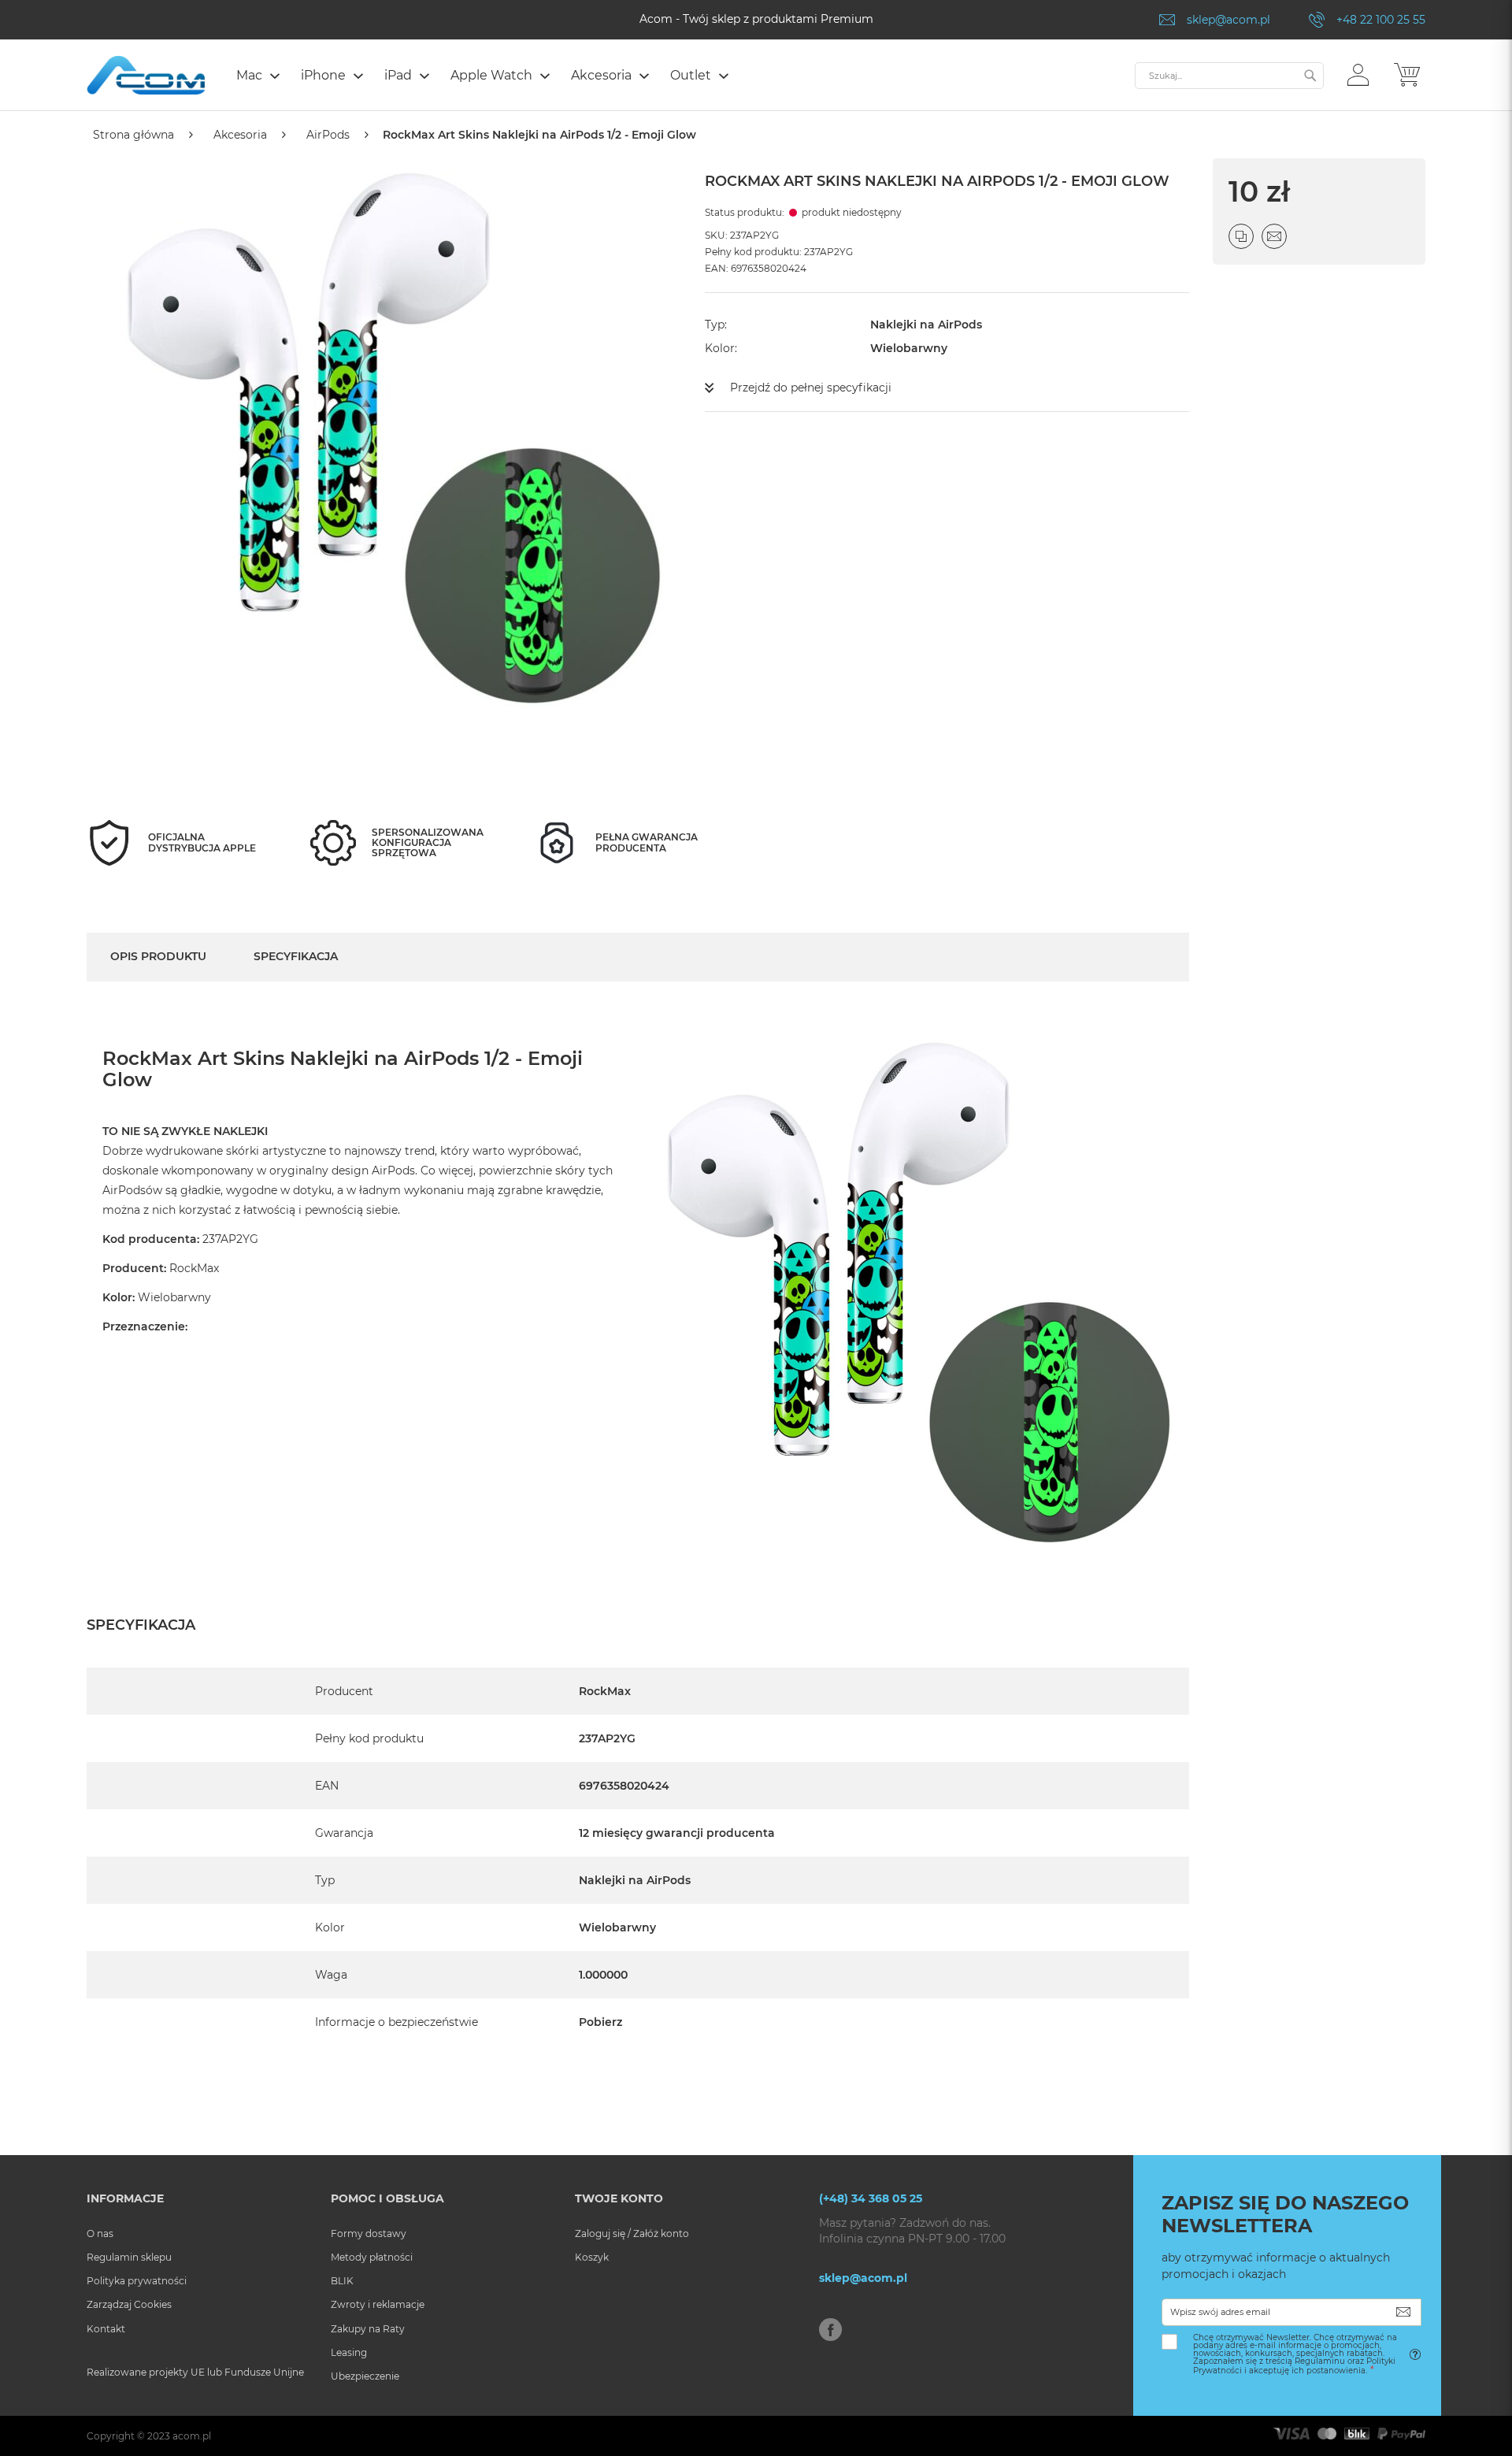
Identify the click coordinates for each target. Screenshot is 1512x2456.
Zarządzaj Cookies (129, 2304)
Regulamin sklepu (129, 2257)
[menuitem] (257, 75)
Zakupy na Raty (368, 2329)
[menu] (678, 77)
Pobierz (600, 2022)
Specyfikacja (296, 956)
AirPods (328, 135)
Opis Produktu (158, 956)
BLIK (342, 2281)
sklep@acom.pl (1228, 20)
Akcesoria (240, 135)
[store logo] (146, 75)
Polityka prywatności (137, 2281)
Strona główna (133, 135)
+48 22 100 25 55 (1381, 20)
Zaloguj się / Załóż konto (632, 2233)
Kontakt (106, 2329)
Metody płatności (372, 2257)
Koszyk (592, 2257)
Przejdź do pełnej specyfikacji (811, 388)
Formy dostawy (369, 2233)
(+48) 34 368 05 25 (871, 2198)
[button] (1358, 74)
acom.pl (192, 2436)
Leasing (349, 2352)
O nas (100, 2233)
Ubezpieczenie (365, 2376)
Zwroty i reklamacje (378, 2304)
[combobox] (1229, 76)
